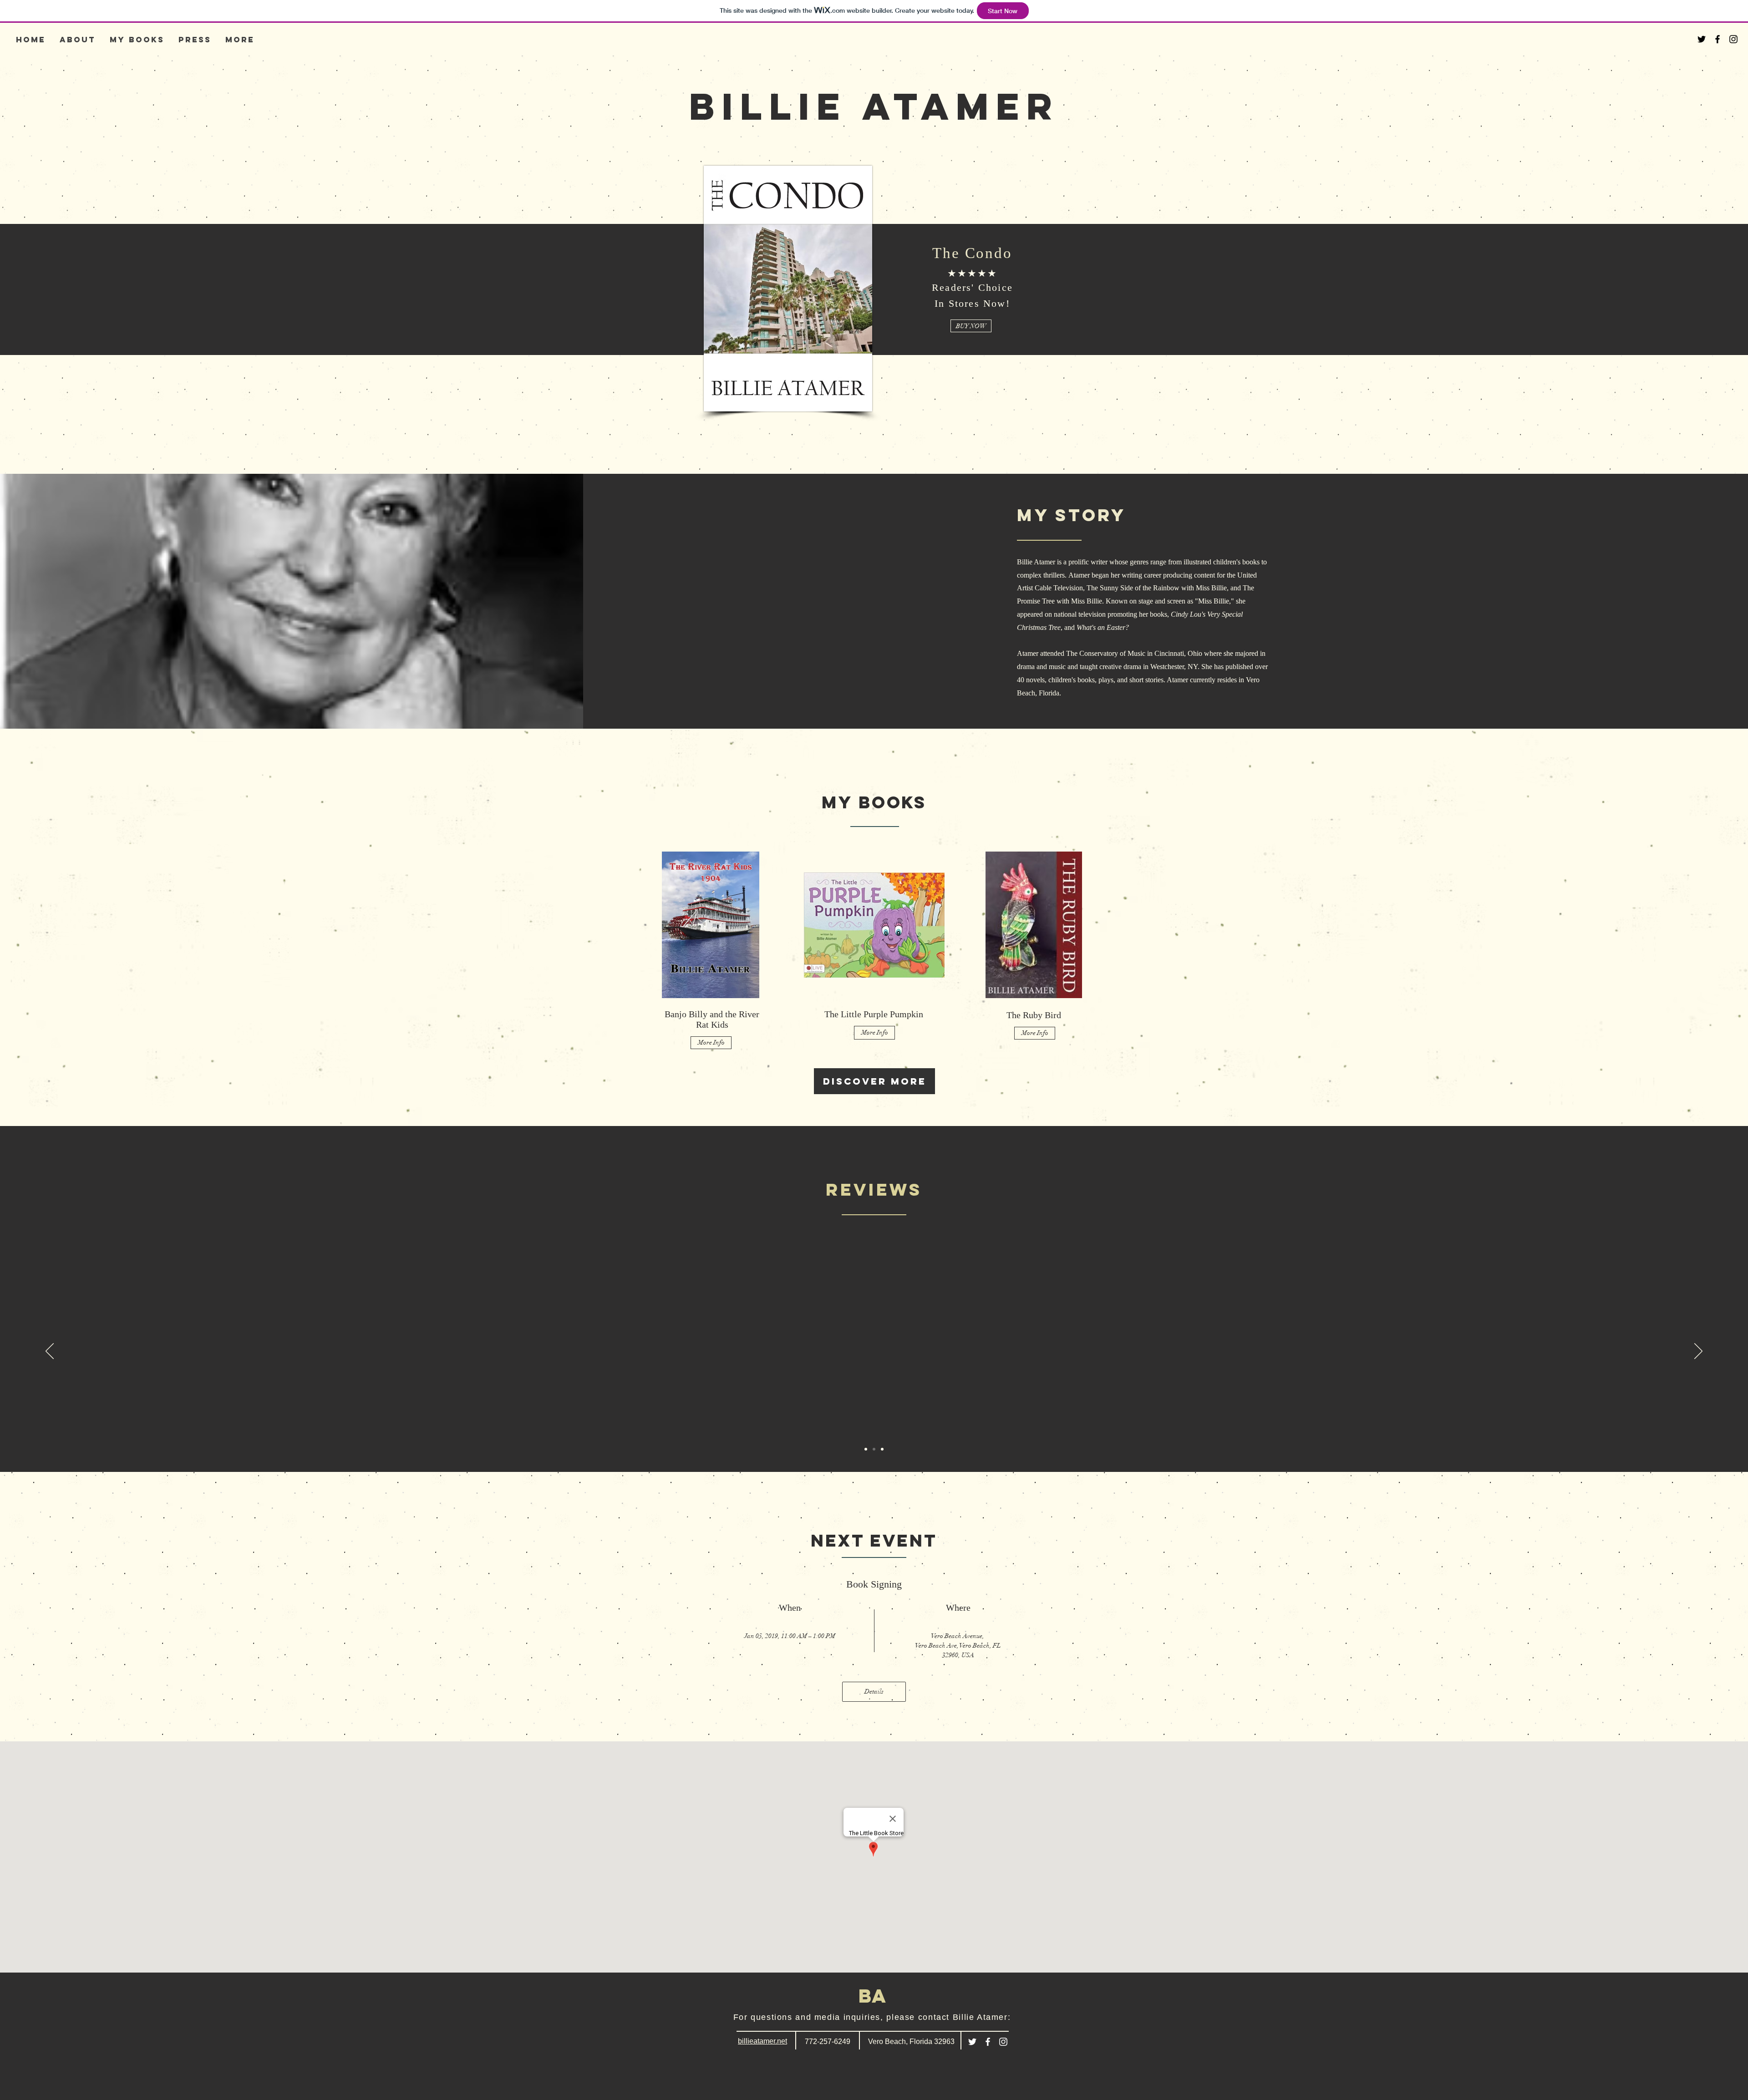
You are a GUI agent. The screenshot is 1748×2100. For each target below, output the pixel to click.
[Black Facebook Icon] (1718, 39)
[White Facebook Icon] (988, 2042)
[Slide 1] (866, 1449)
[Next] (1698, 1352)
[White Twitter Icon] (972, 2042)
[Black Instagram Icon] (1733, 39)
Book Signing (874, 1584)
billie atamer (874, 106)
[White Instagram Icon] (1003, 2042)
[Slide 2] (874, 1449)
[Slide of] (882, 1449)
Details (874, 1692)
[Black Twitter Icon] (1702, 39)
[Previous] (50, 1352)
